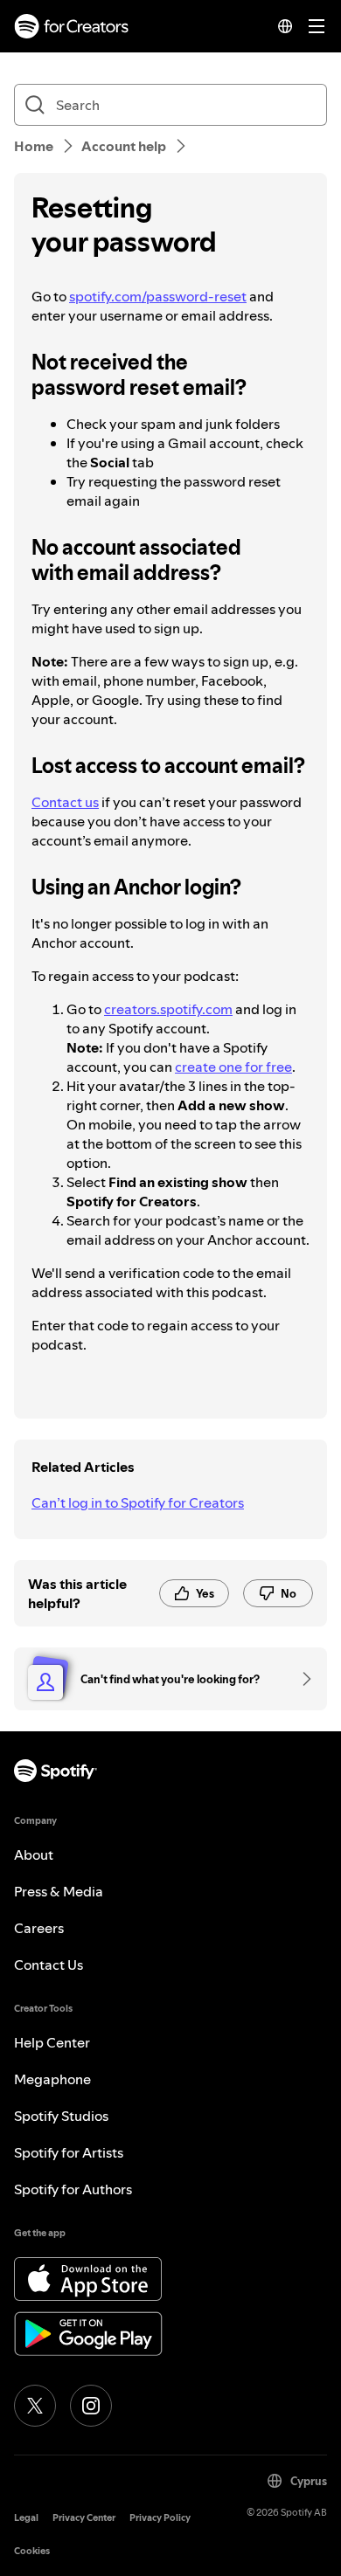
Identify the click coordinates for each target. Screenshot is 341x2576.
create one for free (233, 1067)
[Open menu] (317, 26)
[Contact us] (301, 1679)
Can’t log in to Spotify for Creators (138, 1502)
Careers (39, 1928)
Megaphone (52, 2079)
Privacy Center (84, 2518)
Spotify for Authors (73, 2189)
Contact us (65, 802)
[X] (35, 2406)
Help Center (52, 2042)
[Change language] (285, 26)
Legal (26, 2518)
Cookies (32, 2551)
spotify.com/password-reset (158, 296)
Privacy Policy (160, 2518)
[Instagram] (91, 2406)
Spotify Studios (61, 2116)
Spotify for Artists (69, 2152)
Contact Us (49, 1965)
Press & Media (59, 1891)
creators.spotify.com (168, 1009)
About (34, 1854)
